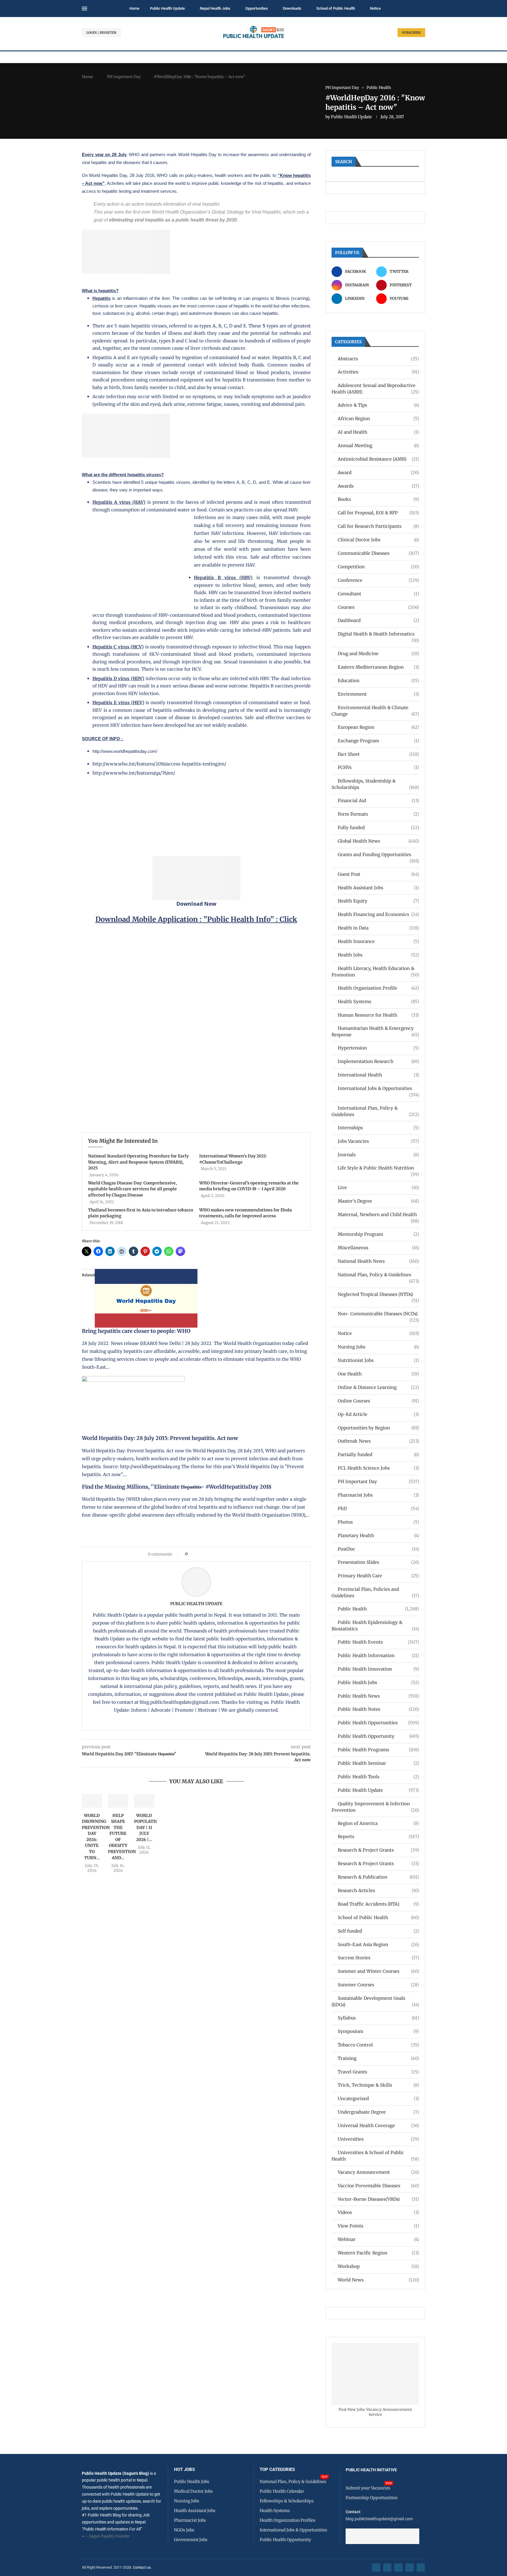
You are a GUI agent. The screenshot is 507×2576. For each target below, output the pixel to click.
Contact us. (143, 2567)
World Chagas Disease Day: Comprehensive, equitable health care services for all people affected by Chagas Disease (132, 1189)
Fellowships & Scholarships (287, 2501)
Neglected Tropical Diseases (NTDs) (378, 1295)
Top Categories (277, 2470)
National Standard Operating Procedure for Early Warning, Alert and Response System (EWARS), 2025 (138, 1162)
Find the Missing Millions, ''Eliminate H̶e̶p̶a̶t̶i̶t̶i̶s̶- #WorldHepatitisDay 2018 (177, 1487)
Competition (378, 567)
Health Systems (378, 1002)
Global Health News (378, 841)
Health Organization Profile (378, 988)
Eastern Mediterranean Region (378, 667)
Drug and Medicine (378, 654)
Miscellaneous (378, 1248)
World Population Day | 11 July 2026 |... (148, 1828)
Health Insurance (378, 941)
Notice (375, 8)
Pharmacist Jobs (378, 1495)
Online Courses (378, 1401)
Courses (378, 607)
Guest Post (378, 874)
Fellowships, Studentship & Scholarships (375, 784)
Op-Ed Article (378, 1414)
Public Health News (378, 1696)
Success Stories (378, 1958)
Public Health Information (378, 1655)
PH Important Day (124, 77)
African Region (378, 419)
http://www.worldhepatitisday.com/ (125, 751)
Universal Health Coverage (378, 2125)
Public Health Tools (378, 1777)
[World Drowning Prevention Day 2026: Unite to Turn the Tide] (92, 1801)
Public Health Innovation (378, 1669)
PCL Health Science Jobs (378, 1468)
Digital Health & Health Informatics (378, 634)
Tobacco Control (378, 2045)
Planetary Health (378, 1535)
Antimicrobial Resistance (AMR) (378, 459)
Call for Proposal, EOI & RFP (378, 513)
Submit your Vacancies (368, 2488)
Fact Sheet (378, 754)
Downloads (292, 8)
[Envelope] (421, 2567)
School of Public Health (336, 8)
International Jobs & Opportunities (378, 1089)
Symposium (378, 2031)
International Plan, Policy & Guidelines (375, 1111)
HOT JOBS (184, 2470)
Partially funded (378, 1455)
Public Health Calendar (282, 2491)
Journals (378, 1155)
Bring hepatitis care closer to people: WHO (136, 1331)
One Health (378, 1374)
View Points (378, 2226)
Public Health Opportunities (378, 1723)
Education (378, 681)
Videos (378, 2212)
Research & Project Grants (378, 1850)
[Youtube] (410, 2567)
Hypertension (378, 1048)
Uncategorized (378, 2099)
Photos (378, 1522)
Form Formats (378, 814)
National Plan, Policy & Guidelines (378, 1275)
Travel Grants (378, 2072)
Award (378, 473)
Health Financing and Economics (378, 914)
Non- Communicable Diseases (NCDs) (378, 1314)
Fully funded (378, 828)
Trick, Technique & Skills (378, 2085)
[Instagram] (398, 2567)
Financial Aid (378, 801)
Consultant (378, 594)
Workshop (378, 2266)
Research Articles (378, 1890)
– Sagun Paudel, (100, 2536)
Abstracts (378, 359)
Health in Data (378, 928)
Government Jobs (191, 2540)
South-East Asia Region (378, 1944)
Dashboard (378, 620)
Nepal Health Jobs (215, 8)
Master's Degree (378, 1201)
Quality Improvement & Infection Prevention (375, 1807)
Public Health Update (167, 8)
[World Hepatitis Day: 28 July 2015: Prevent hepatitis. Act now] (133, 1380)
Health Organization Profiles (288, 2520)
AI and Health (378, 432)
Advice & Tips (378, 405)
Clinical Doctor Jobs (378, 540)
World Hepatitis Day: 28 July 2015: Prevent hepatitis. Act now (160, 1438)
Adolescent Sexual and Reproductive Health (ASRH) (375, 389)
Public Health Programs (378, 1750)
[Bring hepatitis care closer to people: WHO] (146, 1273)
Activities (378, 372)
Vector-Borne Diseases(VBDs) (378, 2199)
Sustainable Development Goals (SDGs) (375, 2001)
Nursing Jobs (378, 1347)
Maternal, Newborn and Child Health (378, 1215)
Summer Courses (378, 1985)
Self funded (378, 1931)
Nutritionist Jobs (378, 1360)
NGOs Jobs (184, 2530)
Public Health (378, 1609)
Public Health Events (378, 1642)
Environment (378, 694)
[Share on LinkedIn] (207, 1554)
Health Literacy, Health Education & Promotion (375, 972)
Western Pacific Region (378, 2253)
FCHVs (378, 767)
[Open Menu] (84, 9)
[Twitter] (387, 2567)
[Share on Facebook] (194, 1554)
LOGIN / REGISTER (101, 33)
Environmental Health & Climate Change (375, 711)
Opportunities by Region (378, 1428)
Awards (378, 486)
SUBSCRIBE (411, 33)
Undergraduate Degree (378, 2112)
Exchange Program (378, 741)
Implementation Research (378, 1061)
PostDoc (378, 1549)
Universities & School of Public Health (375, 2156)
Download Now (196, 904)
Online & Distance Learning (378, 1387)
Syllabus (378, 2018)
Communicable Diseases (378, 553)
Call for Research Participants (378, 526)
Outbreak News (378, 1441)
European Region (378, 727)
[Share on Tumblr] (213, 1554)
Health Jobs (378, 955)
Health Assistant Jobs (378, 888)
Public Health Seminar (378, 1763)
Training (378, 2058)
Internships (378, 1128)
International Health (378, 1075)
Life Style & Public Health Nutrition (378, 1168)
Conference (378, 580)
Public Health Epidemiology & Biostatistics (375, 1626)
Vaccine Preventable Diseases (378, 2186)
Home (134, 8)
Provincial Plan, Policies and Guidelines (375, 1592)
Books (378, 499)
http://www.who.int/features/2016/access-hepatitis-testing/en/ (159, 764)
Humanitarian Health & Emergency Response (375, 1031)
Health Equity (378, 901)
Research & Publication (378, 1877)
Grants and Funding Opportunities (378, 855)
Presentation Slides (378, 1562)
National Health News (378, 1261)
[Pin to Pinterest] (202, 1554)
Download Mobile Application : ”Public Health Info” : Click (196, 919)
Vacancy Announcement (378, 2172)
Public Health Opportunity (378, 1736)
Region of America (378, 1823)
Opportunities (257, 8)
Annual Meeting (378, 446)
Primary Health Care (378, 1576)
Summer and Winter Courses (378, 1971)
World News (378, 2280)
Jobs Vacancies (378, 1141)
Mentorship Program (378, 1234)
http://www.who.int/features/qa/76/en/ (134, 773)
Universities (378, 2139)
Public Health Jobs (378, 1682)
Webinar (378, 2239)
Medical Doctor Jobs (193, 2491)
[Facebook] (376, 2567)
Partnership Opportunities (372, 2498)
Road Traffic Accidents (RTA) (378, 1904)
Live (378, 1188)
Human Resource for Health (378, 1015)
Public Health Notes (378, 1709)
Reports (378, 1837)
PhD (378, 1508)
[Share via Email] (242, 1554)
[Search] (422, 9)
